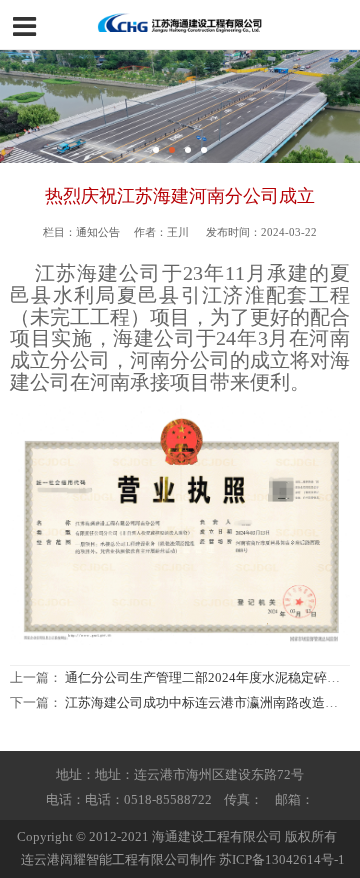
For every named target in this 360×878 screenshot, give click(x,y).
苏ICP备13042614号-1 (282, 860)
